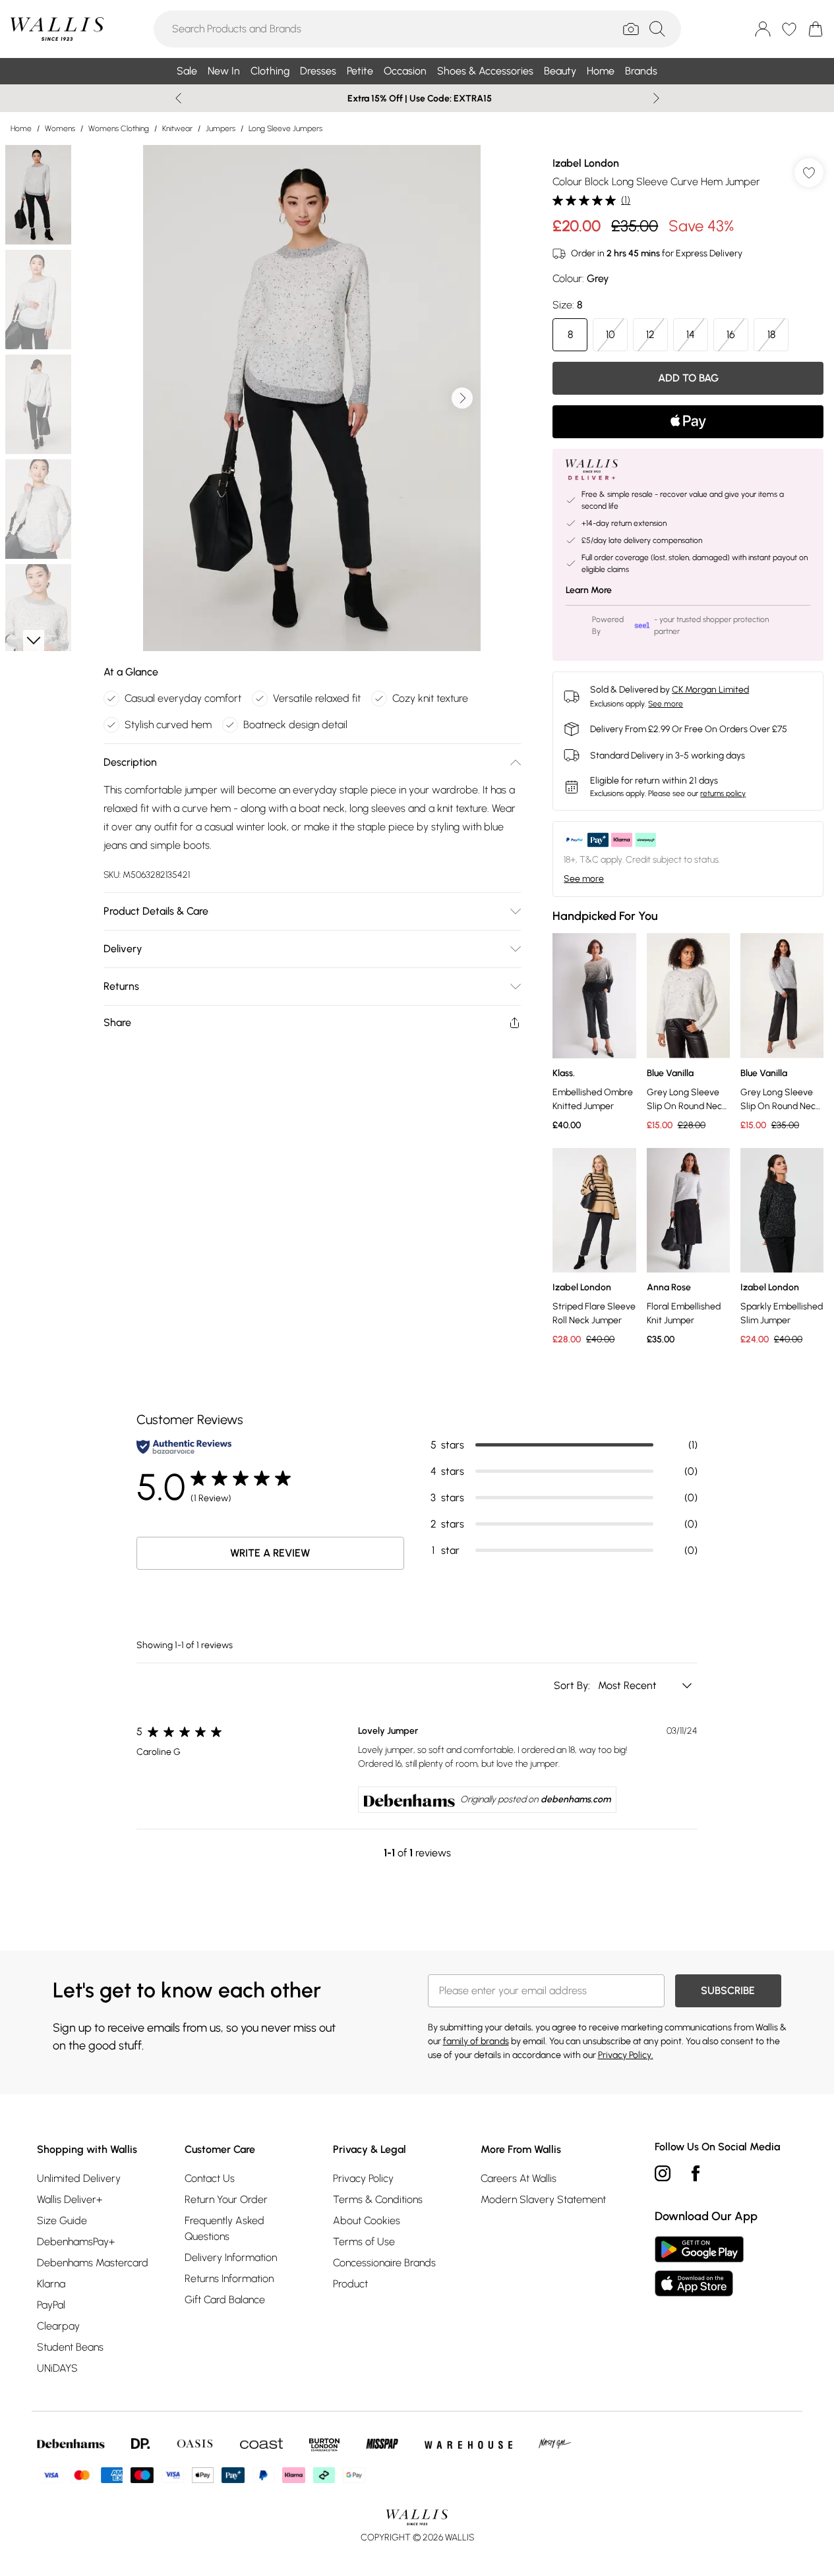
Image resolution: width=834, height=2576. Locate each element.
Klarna (51, 2284)
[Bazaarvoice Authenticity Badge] (184, 1447)
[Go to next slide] (462, 398)
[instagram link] (663, 2173)
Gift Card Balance (225, 2300)
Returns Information (229, 2278)
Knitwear (177, 129)
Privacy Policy (363, 2178)
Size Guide (62, 2220)
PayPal (51, 2305)
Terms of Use (364, 2242)
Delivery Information (231, 2257)
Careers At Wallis (519, 2178)
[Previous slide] (178, 98)
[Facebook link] (696, 2173)
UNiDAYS (57, 2368)
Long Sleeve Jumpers (285, 129)
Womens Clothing (119, 129)
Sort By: (573, 1685)
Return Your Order (226, 2199)
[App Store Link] (699, 2266)
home (21, 129)
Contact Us (210, 2178)
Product (350, 2284)
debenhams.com (576, 1799)
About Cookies (367, 2220)
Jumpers (221, 129)
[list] (312, 398)
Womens (60, 129)
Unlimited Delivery (79, 2178)
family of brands (476, 2041)
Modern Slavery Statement (543, 2199)
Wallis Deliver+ (70, 2199)
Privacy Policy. (626, 2055)
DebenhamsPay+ (76, 2242)
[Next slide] (656, 98)
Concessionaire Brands (384, 2263)
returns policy (723, 793)
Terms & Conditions (378, 2199)
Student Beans (70, 2347)
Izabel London (586, 163)
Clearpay (58, 2326)
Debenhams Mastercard (93, 2263)
